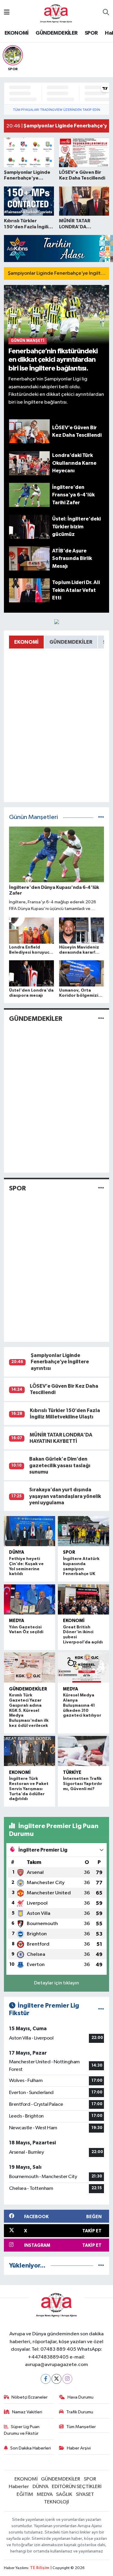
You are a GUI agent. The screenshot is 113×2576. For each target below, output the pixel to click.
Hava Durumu (80, 2397)
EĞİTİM (25, 2495)
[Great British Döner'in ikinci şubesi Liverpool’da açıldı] (84, 1599)
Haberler (19, 2487)
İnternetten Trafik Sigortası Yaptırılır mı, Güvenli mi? (83, 1784)
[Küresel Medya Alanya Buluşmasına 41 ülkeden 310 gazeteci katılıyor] (84, 1668)
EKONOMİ (17, 33)
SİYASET (85, 2495)
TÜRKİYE (72, 1773)
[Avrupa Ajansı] (56, 13)
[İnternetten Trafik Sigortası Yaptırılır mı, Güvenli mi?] (84, 1751)
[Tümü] (101, 2266)
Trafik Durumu (80, 2412)
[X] (56, 2379)
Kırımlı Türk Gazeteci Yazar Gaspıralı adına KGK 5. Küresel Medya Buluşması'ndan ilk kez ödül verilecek (29, 1710)
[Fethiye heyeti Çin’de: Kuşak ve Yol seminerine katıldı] (30, 1531)
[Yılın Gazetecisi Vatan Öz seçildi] (30, 1599)
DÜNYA (17, 1552)
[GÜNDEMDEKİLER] (101, 1019)
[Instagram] (67, 2379)
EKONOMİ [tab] (26, 642)
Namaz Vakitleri (27, 2412)
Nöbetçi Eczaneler (30, 2397)
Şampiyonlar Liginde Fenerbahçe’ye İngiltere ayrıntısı (60, 1362)
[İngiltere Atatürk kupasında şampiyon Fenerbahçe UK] (84, 1531)
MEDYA (17, 1621)
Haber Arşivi (79, 2448)
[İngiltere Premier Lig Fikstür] (101, 2009)
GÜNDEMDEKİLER (56, 33)
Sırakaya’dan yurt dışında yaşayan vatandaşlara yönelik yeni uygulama (65, 1496)
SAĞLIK (64, 2495)
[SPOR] (101, 1188)
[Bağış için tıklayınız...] (57, 622)
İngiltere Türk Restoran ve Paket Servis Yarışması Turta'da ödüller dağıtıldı (29, 1789)
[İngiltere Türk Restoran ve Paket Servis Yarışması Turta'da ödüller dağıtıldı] (30, 1751)
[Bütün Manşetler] (101, 817)
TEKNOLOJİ (56, 2502)
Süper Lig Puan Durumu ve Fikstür (22, 2430)
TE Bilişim (40, 2568)
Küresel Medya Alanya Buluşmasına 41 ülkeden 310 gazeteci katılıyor (82, 1705)
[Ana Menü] (7, 13)
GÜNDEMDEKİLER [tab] (71, 642)
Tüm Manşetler (81, 2427)
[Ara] (106, 13)
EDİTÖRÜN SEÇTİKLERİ (77, 2487)
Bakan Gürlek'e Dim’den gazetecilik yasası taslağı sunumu (60, 1465)
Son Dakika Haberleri (31, 2448)
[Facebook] (46, 2379)
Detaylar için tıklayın (56, 1983)
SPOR (91, 33)
